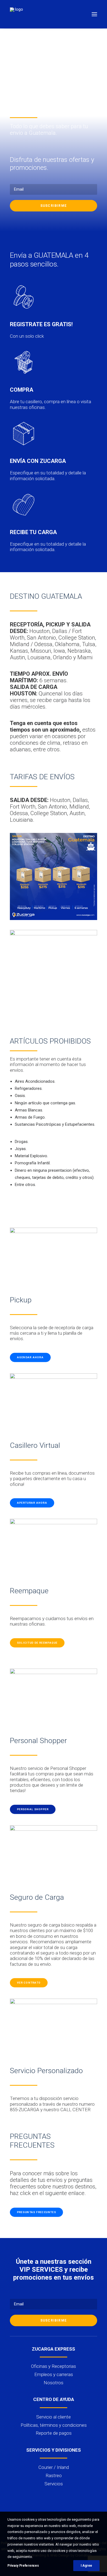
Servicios (54, 2484)
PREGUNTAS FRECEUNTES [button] (36, 2212)
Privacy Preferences (23, 2566)
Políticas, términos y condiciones (54, 2425)
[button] (94, 14)
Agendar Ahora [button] (30, 1357)
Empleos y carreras (54, 2374)
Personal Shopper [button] (33, 1809)
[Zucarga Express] (17, 14)
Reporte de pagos (54, 2433)
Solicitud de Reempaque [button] (37, 1643)
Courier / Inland (54, 2467)
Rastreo (54, 2475)
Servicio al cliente (54, 2417)
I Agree (86, 2566)
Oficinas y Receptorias (54, 2366)
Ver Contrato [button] (29, 1983)
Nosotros (54, 2383)
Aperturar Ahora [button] (32, 1503)
